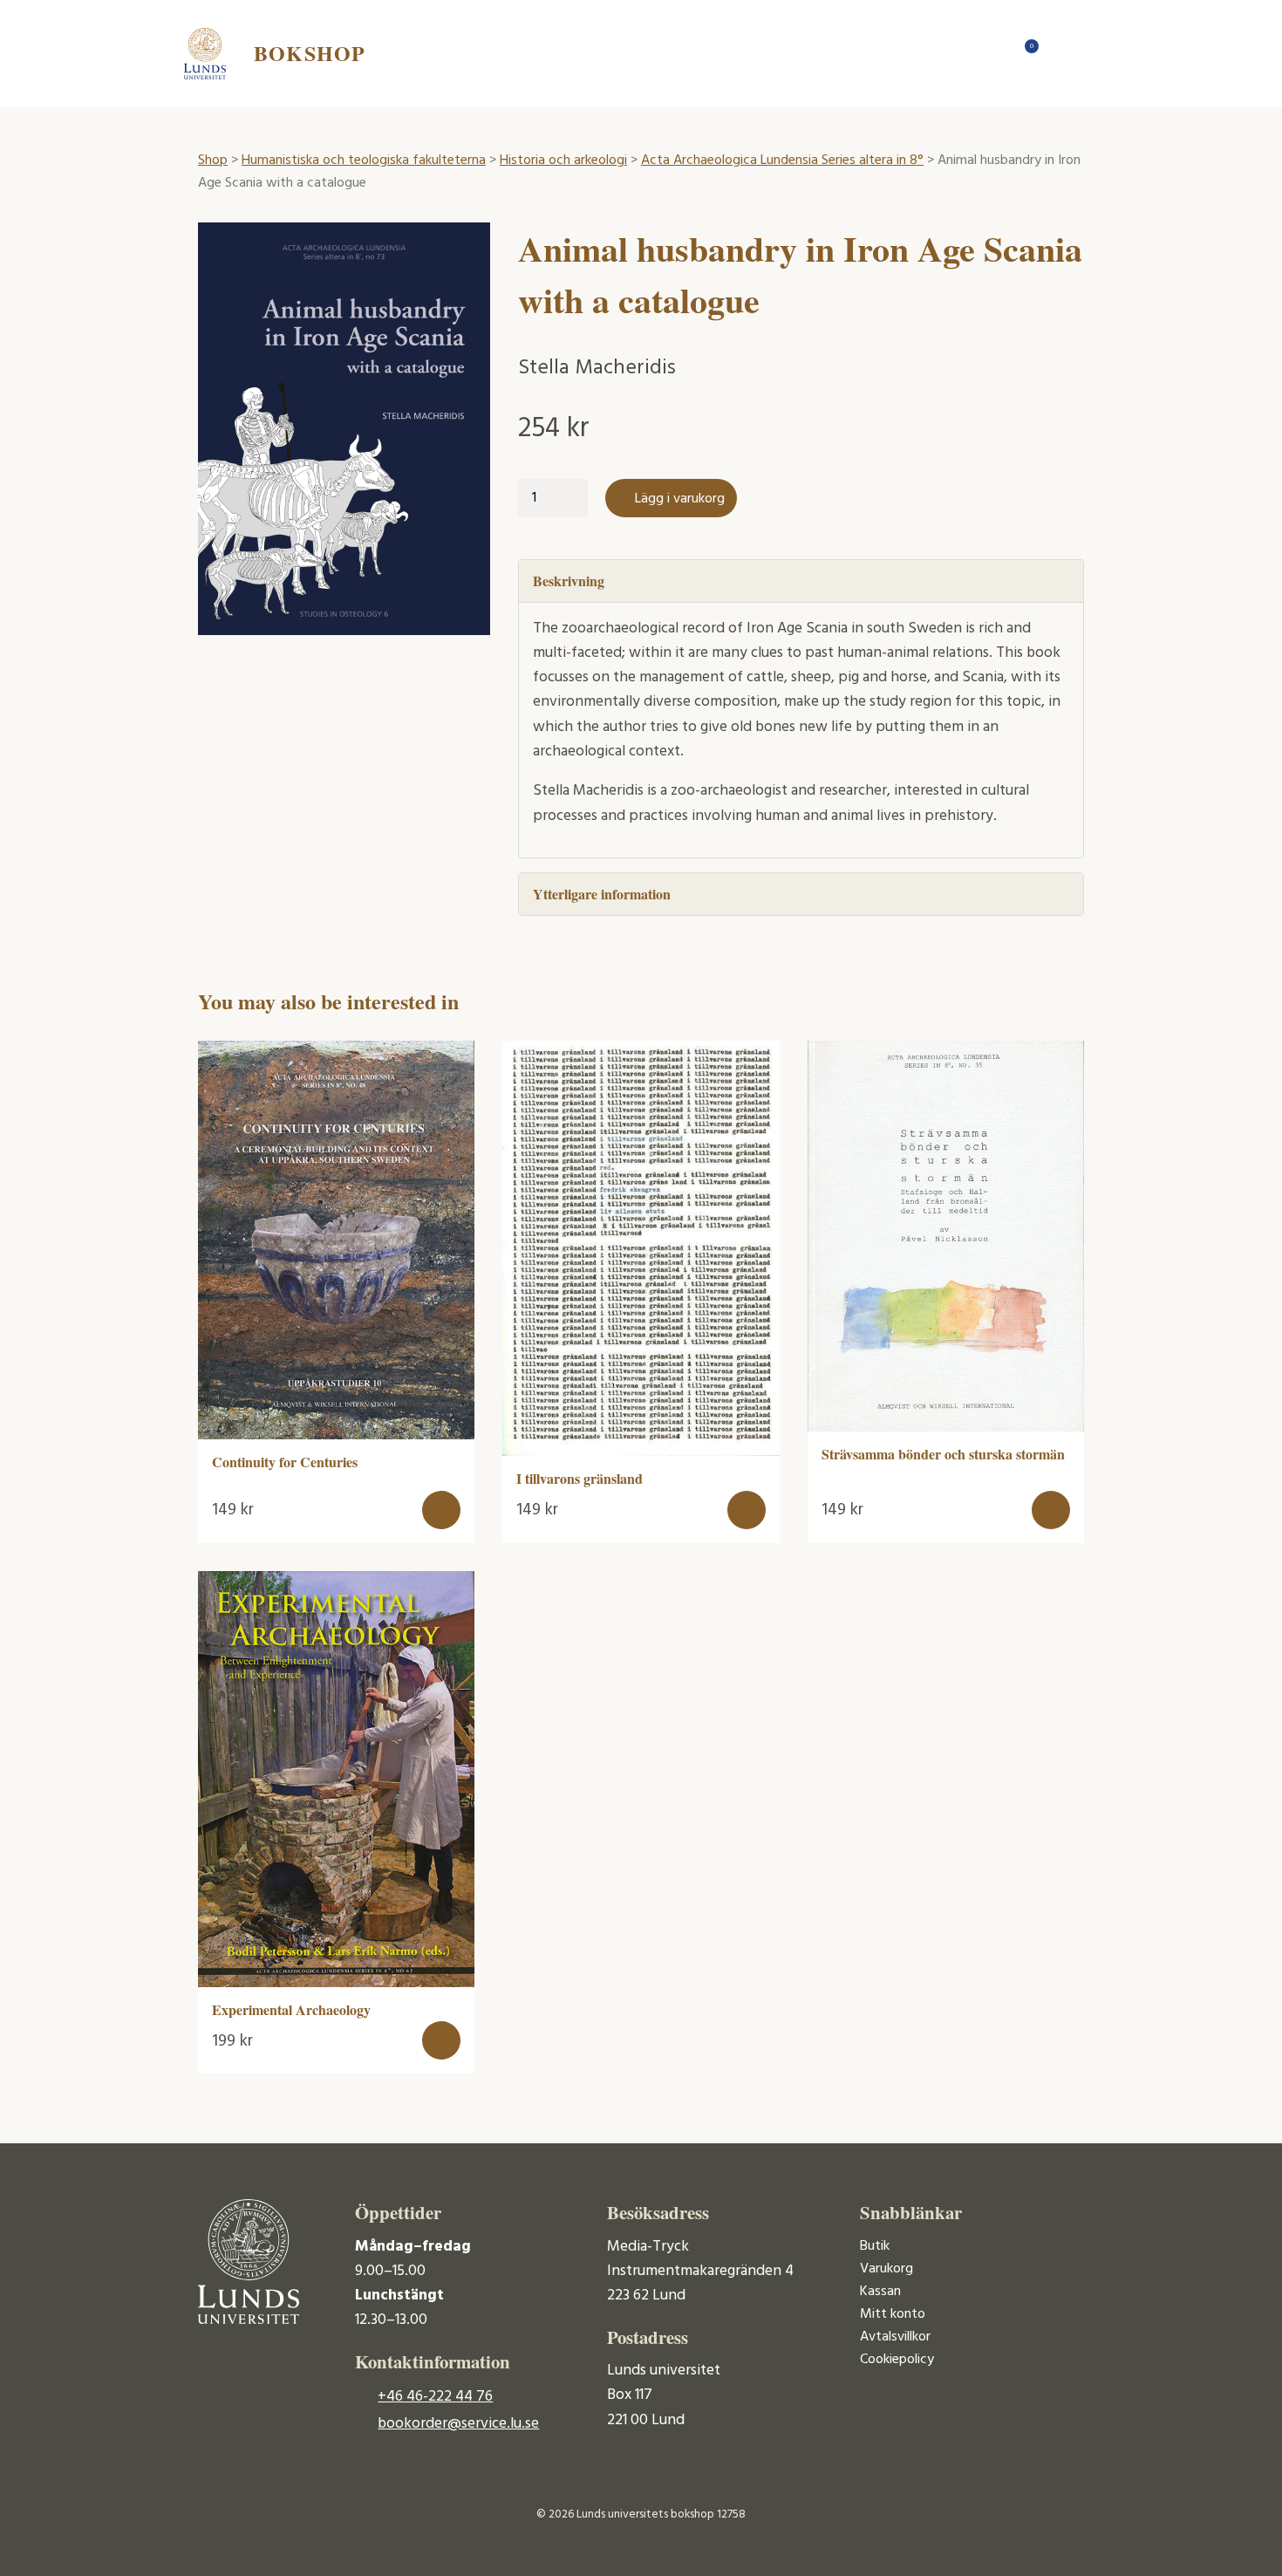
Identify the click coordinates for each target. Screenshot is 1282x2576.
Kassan (880, 2292)
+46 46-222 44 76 (435, 2397)
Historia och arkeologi (563, 161)
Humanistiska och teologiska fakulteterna (364, 161)
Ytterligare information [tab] (602, 894)
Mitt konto (893, 2314)
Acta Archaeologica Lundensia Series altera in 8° (782, 161)
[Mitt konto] (1060, 53)
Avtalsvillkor (895, 2337)
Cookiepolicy (897, 2360)
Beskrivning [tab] (569, 581)
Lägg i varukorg (680, 499)
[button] (441, 1510)
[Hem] (990, 53)
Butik (875, 2246)
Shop (213, 161)
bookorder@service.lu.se (458, 2424)
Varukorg (886, 2269)
